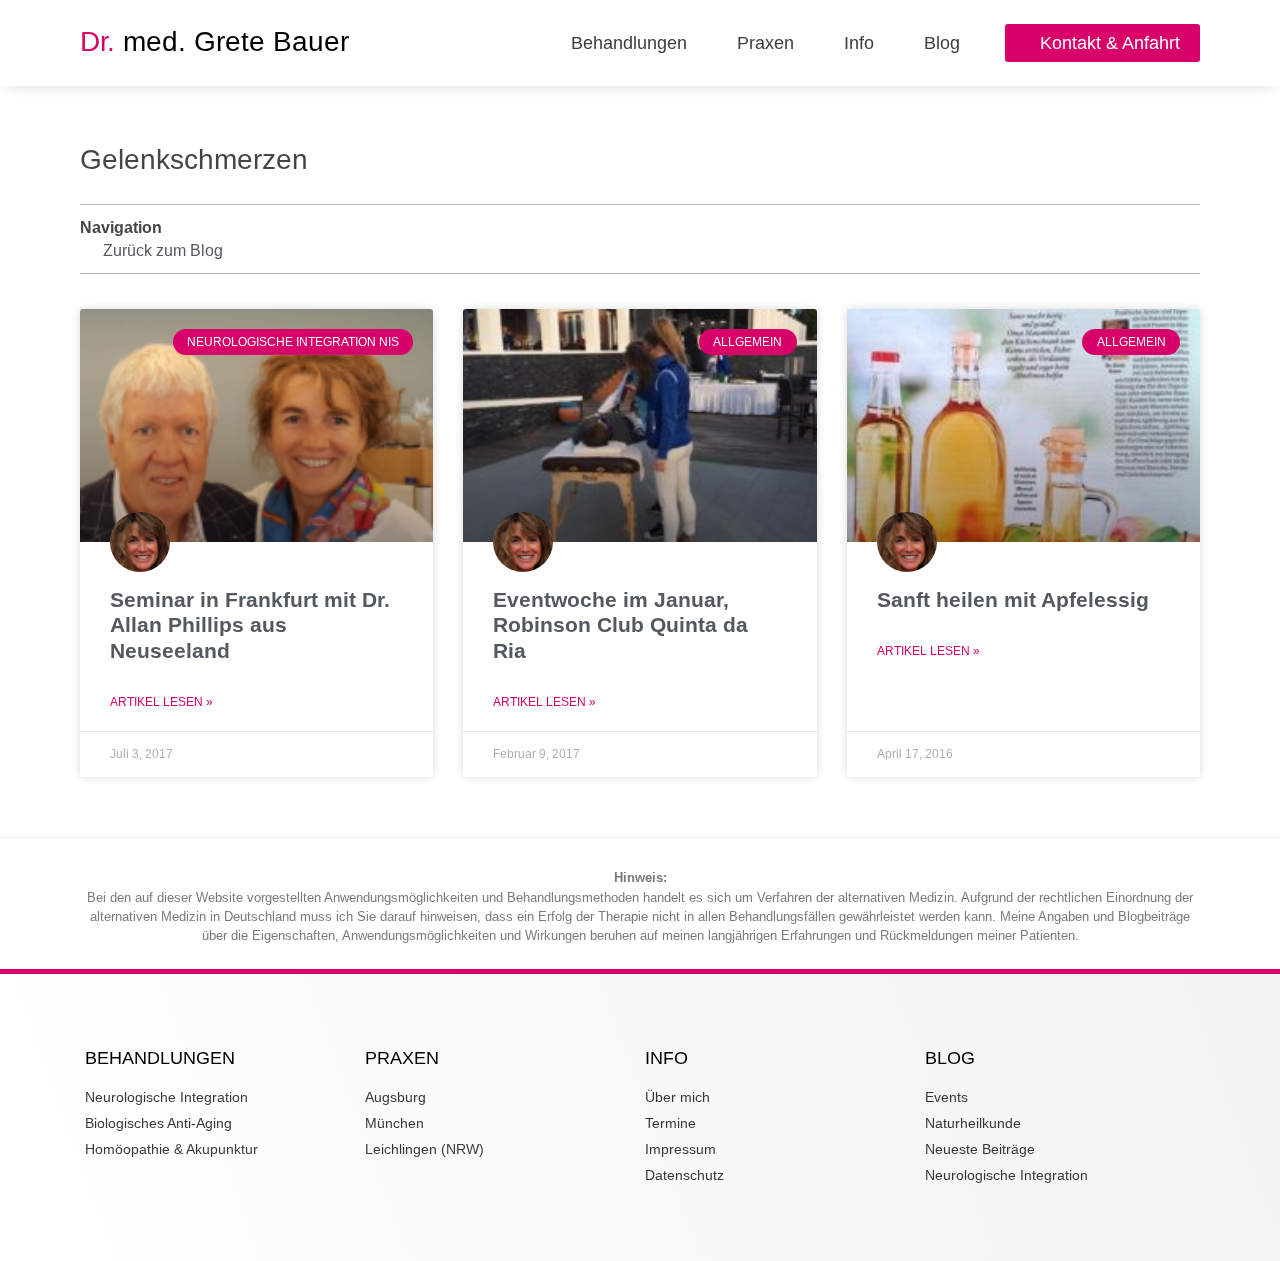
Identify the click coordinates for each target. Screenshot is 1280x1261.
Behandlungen (629, 43)
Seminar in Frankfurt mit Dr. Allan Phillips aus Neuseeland (250, 624)
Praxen (765, 43)
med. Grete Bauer (214, 41)
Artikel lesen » (161, 702)
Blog (942, 43)
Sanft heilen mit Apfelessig (1013, 599)
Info (859, 43)
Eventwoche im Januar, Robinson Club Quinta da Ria (620, 624)
